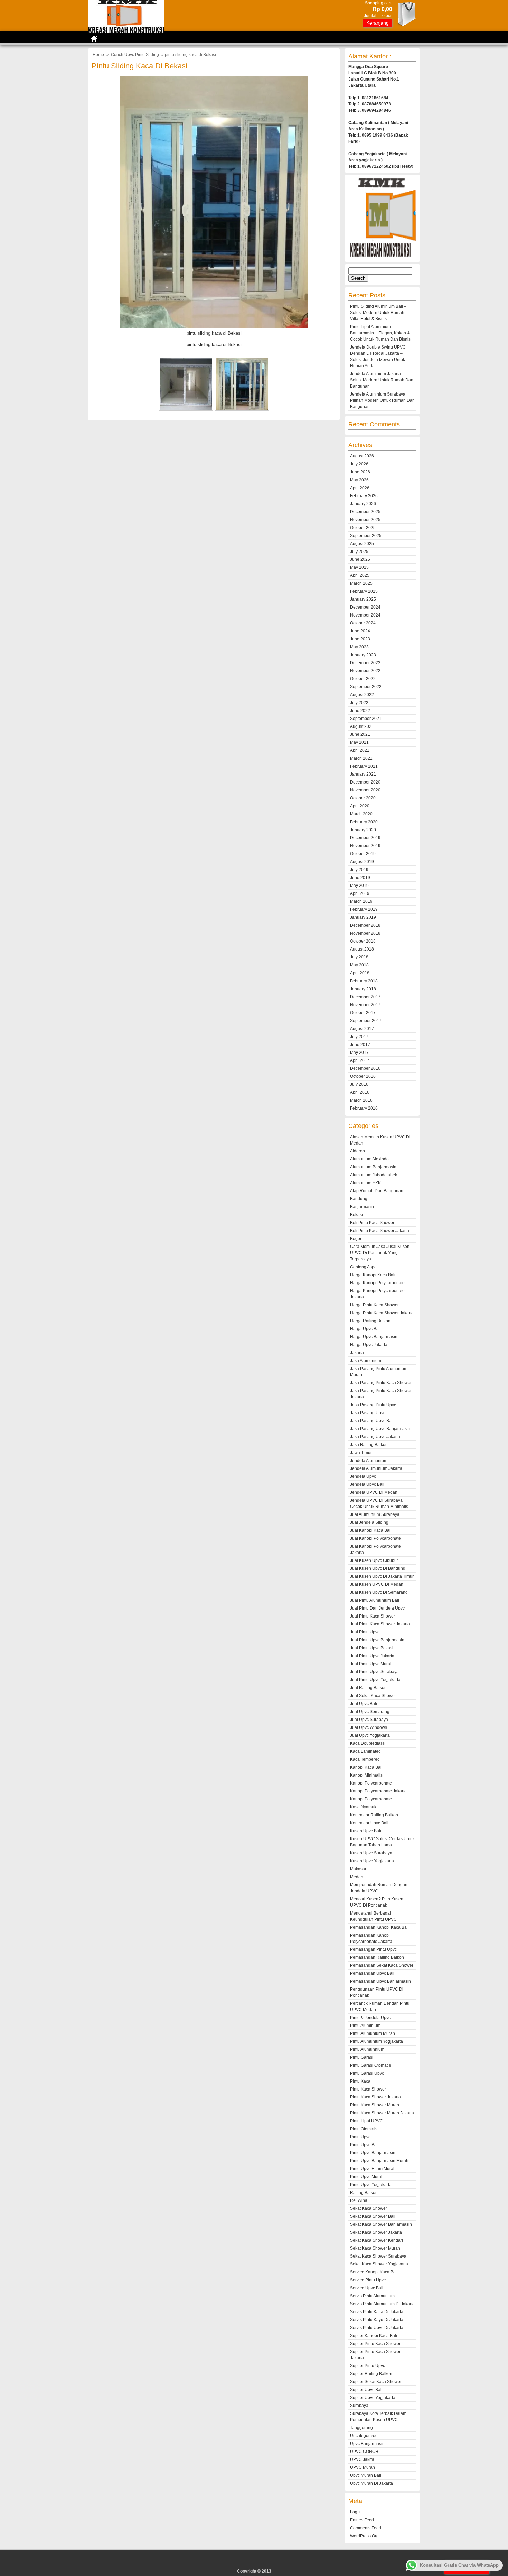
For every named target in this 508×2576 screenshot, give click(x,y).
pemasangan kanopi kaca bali (379, 1927)
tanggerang (361, 2428)
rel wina (359, 2200)
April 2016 (360, 1092)
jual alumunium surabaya (375, 1514)
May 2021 (359, 742)
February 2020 (364, 822)
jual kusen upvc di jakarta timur (382, 1576)
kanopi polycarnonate (371, 1799)
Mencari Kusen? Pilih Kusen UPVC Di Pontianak (377, 1902)
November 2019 (365, 846)
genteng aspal (364, 1267)
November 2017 (365, 1005)
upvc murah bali (366, 2475)
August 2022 (362, 695)
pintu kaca (360, 2081)
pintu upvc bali (364, 2145)
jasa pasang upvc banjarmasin (380, 1429)
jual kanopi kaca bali (371, 1530)
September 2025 (366, 536)
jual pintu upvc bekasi (372, 1648)
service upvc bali (367, 2288)
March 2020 (361, 814)
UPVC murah (363, 2467)
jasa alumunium (366, 1361)
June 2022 (360, 711)
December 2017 (365, 997)
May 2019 (359, 886)
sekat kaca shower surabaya (378, 2256)
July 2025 (359, 552)
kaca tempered (365, 1759)
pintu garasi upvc (367, 2073)
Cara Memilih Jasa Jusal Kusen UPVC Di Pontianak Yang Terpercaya (380, 1253)
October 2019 (363, 854)
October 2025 (363, 528)
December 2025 (365, 512)
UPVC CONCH (364, 2452)
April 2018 (360, 973)
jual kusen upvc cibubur (374, 1560)
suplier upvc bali (366, 2390)
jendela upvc (363, 1476)
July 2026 (359, 464)
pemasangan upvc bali (372, 1973)
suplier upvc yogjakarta (373, 2398)
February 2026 (364, 496)
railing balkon (364, 2193)
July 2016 (359, 1084)
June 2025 (360, 559)
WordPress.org (364, 2536)
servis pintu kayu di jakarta (377, 2320)
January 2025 (363, 599)
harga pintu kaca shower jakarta (382, 1313)
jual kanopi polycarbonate (375, 1538)
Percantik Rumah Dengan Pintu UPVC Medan (380, 2007)
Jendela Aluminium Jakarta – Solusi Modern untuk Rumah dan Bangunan (382, 380)
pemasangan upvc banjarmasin (380, 1981)
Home (98, 55)
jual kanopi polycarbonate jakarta (375, 1549)
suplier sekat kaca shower (376, 2382)
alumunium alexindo (369, 1159)
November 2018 (365, 933)
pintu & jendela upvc (370, 2018)
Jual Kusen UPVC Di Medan (377, 1584)
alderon (358, 1151)
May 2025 (359, 567)
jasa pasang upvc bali (372, 1421)
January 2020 (363, 830)
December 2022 (365, 663)
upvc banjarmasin (367, 2444)
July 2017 (359, 1037)
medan (357, 1877)
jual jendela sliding (369, 1522)
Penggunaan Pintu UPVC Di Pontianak (377, 1992)
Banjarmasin (362, 1207)
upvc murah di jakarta (371, 2483)
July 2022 (359, 703)
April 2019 (360, 893)
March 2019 (361, 901)
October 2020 (363, 798)
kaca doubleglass (367, 1743)
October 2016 (363, 1076)
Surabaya (359, 2406)
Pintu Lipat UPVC (366, 2121)
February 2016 (364, 1108)
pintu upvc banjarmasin (373, 2153)
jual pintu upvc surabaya (374, 1672)
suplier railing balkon (371, 2374)
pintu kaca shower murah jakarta (382, 2113)
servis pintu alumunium (372, 2296)
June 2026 (360, 472)
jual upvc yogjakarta (370, 1735)
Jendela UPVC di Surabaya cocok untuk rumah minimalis (379, 1503)
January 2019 (363, 917)
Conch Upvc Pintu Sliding (135, 55)
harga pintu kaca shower (374, 1305)
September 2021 (366, 719)
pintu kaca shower (368, 2089)
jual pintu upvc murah (371, 1664)
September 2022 (366, 687)
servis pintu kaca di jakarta (377, 2312)
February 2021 (364, 766)
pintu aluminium (365, 2026)
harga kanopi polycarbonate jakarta (377, 1294)
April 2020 (360, 806)
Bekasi (356, 1215)
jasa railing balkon (369, 1445)
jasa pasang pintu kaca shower (381, 1383)
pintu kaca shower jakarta (375, 2097)
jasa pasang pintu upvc (373, 1405)
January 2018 (363, 989)
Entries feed (362, 2520)
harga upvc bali (365, 1329)
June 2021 (360, 734)
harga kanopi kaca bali (373, 1275)
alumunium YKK (365, 1183)
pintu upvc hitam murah (373, 2169)
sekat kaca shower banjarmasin (381, 2224)
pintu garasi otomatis (370, 2065)
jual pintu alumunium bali (375, 1600)
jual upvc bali (364, 1704)
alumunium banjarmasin (373, 1167)
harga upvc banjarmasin (374, 1337)
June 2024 (360, 631)
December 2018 (365, 925)
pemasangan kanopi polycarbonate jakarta (371, 1938)
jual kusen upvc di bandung (378, 1568)
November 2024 (365, 615)
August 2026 (362, 456)
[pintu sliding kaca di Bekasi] (214, 326)
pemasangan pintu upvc (373, 1949)
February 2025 (364, 591)
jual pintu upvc (365, 1632)
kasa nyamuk (363, 1807)
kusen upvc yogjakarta (372, 1861)
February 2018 (364, 981)
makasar (358, 1869)
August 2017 (362, 1029)
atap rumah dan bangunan (377, 1191)
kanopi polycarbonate (371, 1783)
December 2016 (365, 1068)
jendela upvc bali (367, 1484)
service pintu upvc (368, 2280)
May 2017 (359, 1053)
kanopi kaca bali (366, 1767)
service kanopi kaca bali (374, 2272)
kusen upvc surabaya (371, 1853)
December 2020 (365, 782)
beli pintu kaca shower (372, 1223)
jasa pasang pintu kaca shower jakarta (381, 1394)
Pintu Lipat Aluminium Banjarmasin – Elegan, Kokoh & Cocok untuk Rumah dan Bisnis (380, 333)
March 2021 (361, 758)
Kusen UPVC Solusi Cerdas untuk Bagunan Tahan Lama (382, 1842)
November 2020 (365, 790)
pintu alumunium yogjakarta (377, 2041)
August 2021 (362, 726)
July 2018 (359, 957)
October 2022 (363, 679)
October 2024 (363, 623)
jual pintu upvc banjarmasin (377, 1640)
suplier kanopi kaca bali (374, 2336)
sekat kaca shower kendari (377, 2240)
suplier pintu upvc (368, 2366)
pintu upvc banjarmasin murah (379, 2161)
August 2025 (362, 544)
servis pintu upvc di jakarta (377, 2328)
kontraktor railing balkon (374, 1815)
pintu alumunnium (367, 2049)
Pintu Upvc (360, 2137)
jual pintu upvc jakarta (372, 1656)
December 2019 (365, 838)
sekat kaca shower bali (373, 2216)
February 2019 (364, 909)
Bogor (356, 1239)
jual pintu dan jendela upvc (377, 1608)
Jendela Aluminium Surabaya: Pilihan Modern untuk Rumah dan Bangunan (382, 400)
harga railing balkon (370, 1321)
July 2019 (359, 870)
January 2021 (363, 774)
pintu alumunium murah (373, 2033)
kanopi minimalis (366, 1775)
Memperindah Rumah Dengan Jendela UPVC (379, 1888)
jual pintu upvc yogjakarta (375, 1680)
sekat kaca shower (369, 2208)
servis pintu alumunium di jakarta (382, 2304)
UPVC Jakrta (362, 2459)
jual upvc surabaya (369, 1720)
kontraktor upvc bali (369, 1823)
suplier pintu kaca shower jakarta (375, 2355)
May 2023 (359, 647)
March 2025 (361, 583)
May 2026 (359, 480)
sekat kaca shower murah (375, 2248)
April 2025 (360, 575)
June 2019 (360, 878)
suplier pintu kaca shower (375, 2344)
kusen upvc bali (366, 1831)
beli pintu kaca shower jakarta (380, 1231)
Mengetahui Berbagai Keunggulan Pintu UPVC (373, 1916)
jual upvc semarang (370, 1712)
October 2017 (363, 1013)
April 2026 (360, 488)
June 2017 (360, 1045)
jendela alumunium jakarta (376, 1468)
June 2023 (360, 639)
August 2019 (362, 862)
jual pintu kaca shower (373, 1616)
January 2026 (363, 504)
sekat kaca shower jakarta (376, 2232)
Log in (356, 2512)
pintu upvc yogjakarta (371, 2185)
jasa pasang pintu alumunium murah (379, 1372)
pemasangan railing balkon (377, 1957)
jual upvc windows (369, 1727)
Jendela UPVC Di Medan (374, 1492)
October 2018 (363, 941)
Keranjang (378, 23)
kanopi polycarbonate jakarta (378, 1791)
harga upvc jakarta (369, 1345)
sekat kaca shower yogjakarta (379, 2264)
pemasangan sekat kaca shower (382, 1965)
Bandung (359, 1199)
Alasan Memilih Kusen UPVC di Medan (380, 1140)
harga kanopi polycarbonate (377, 1283)
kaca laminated (365, 1751)
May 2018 (359, 965)
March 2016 (361, 1100)
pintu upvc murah (367, 2177)
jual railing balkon (368, 1688)
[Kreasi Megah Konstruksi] (126, 31)
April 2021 (360, 750)
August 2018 (362, 949)
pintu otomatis (364, 2129)
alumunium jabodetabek (374, 1175)
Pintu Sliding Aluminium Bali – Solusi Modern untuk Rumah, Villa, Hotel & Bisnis (378, 313)
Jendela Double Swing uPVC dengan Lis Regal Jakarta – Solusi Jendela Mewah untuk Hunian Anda (378, 356)
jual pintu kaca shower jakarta (380, 1624)
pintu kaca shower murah (375, 2105)
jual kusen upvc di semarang (379, 1592)
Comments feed (366, 2528)
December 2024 (365, 607)
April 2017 (360, 1060)
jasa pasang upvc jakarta (375, 1437)
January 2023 (363, 655)
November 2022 (365, 671)
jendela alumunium (369, 1461)
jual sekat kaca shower (373, 1696)
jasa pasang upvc (368, 1413)
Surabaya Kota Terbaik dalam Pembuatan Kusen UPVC (378, 2417)
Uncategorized (364, 2436)
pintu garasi (362, 2057)
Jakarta (357, 1353)
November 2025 (365, 520)
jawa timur (361, 1453)
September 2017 (366, 1021)
